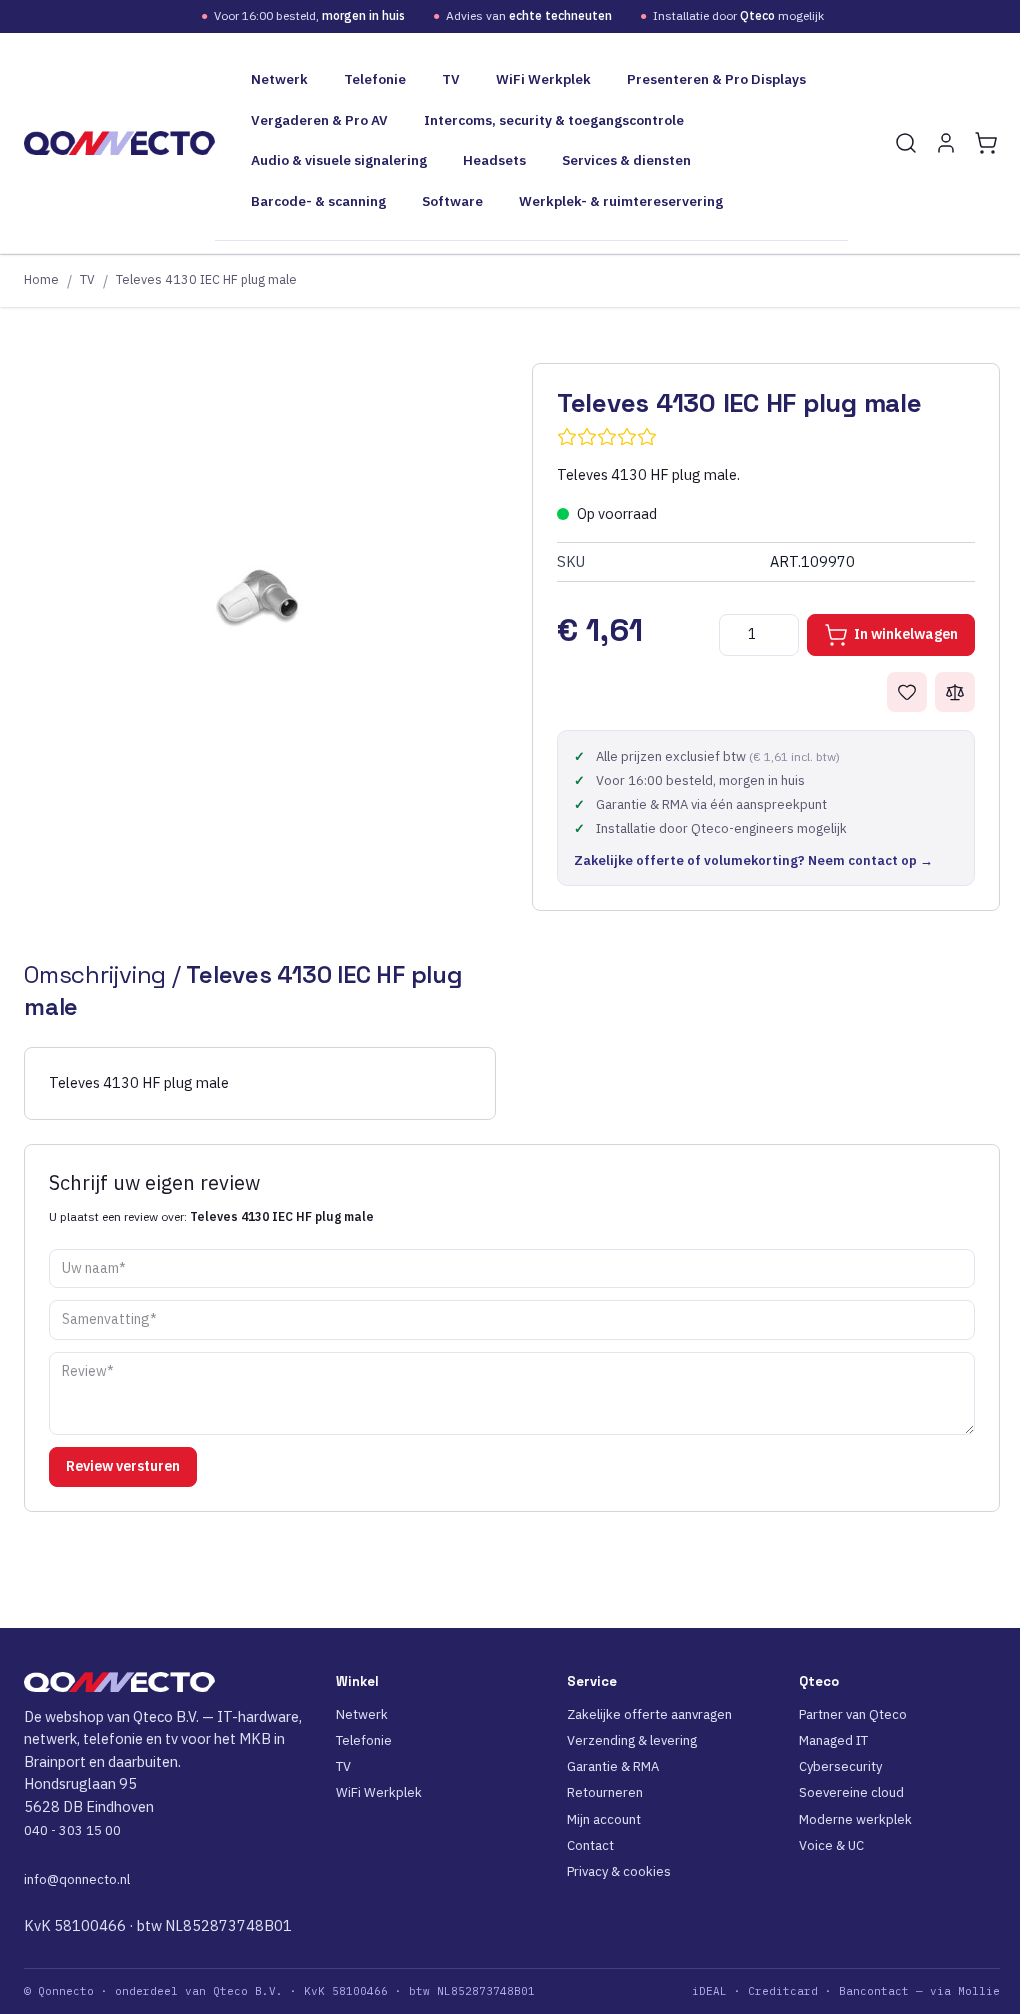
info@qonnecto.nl (77, 1879)
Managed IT (833, 1740)
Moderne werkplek (855, 1819)
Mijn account (604, 1819)
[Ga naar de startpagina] (119, 143)
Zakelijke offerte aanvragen (649, 1714)
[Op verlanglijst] (907, 692)
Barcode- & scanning (318, 201)
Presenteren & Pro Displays (716, 79)
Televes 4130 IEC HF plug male (206, 279)
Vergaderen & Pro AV (319, 120)
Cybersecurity (840, 1766)
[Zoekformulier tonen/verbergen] (906, 143)
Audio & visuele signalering (339, 160)
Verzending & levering (632, 1740)
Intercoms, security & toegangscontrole (554, 120)
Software (452, 201)
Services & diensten (626, 160)
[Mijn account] (946, 143)
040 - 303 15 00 (72, 1830)
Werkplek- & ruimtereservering (621, 201)
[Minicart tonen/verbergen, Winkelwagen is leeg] (986, 143)
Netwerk (279, 79)
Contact (590, 1845)
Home (41, 279)
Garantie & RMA (613, 1766)
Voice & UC (831, 1845)
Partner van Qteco (853, 1714)
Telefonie (375, 79)
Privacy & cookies (619, 1871)
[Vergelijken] (955, 692)
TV (451, 79)
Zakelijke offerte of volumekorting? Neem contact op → (753, 860)
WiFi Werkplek (543, 79)
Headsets (494, 160)
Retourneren (605, 1792)
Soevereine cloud (851, 1792)
